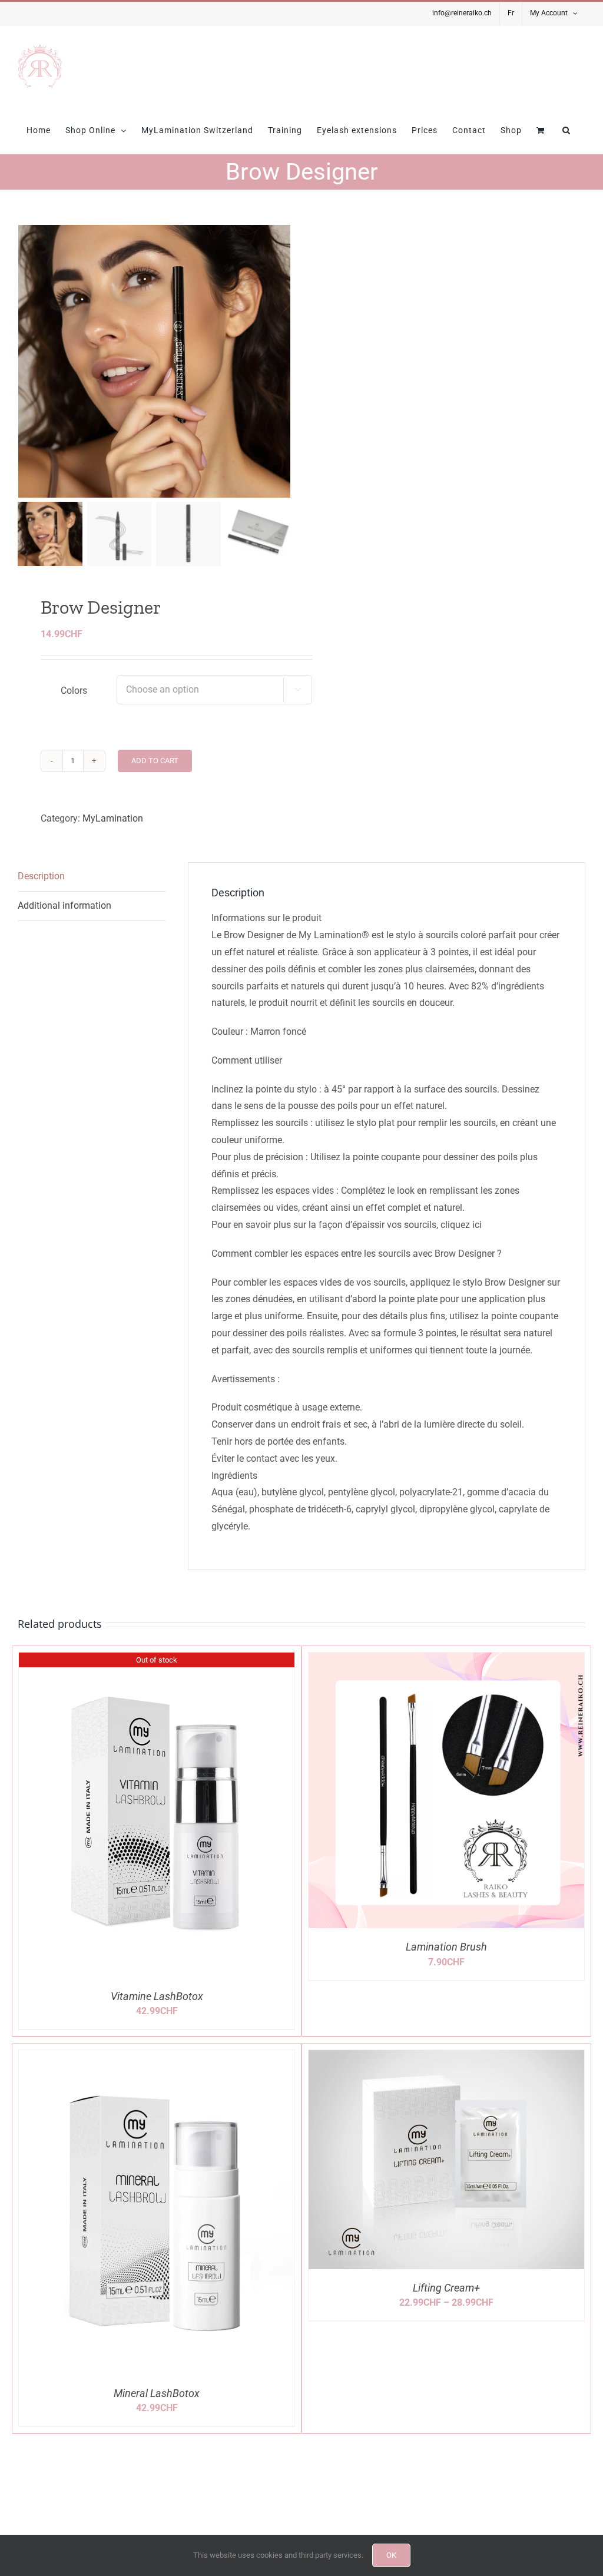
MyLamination (113, 818)
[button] (566, 130)
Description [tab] (41, 876)
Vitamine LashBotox (157, 1996)
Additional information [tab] (64, 905)
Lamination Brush (446, 1947)
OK (391, 2555)
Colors (74, 691)
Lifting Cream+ (446, 2288)
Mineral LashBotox (157, 2393)
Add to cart (155, 761)
